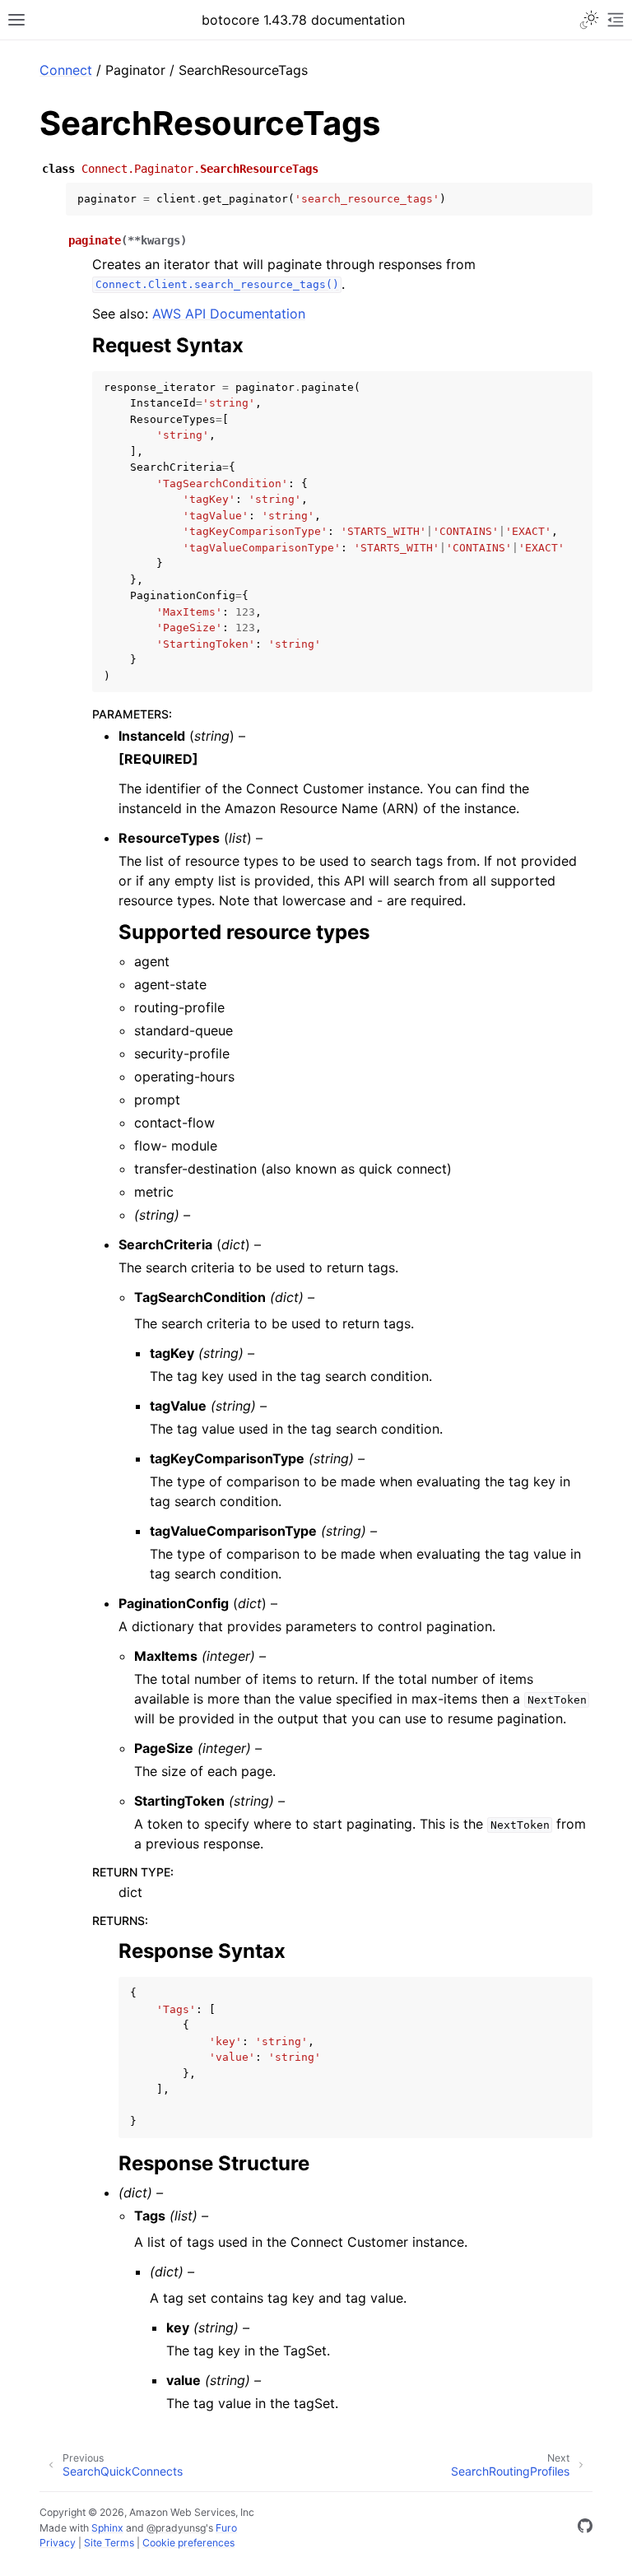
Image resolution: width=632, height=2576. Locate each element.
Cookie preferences (188, 2543)
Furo (226, 2528)
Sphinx (107, 2528)
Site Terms (109, 2543)
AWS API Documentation (229, 314)
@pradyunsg (176, 2528)
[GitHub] (585, 2528)
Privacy (58, 2543)
